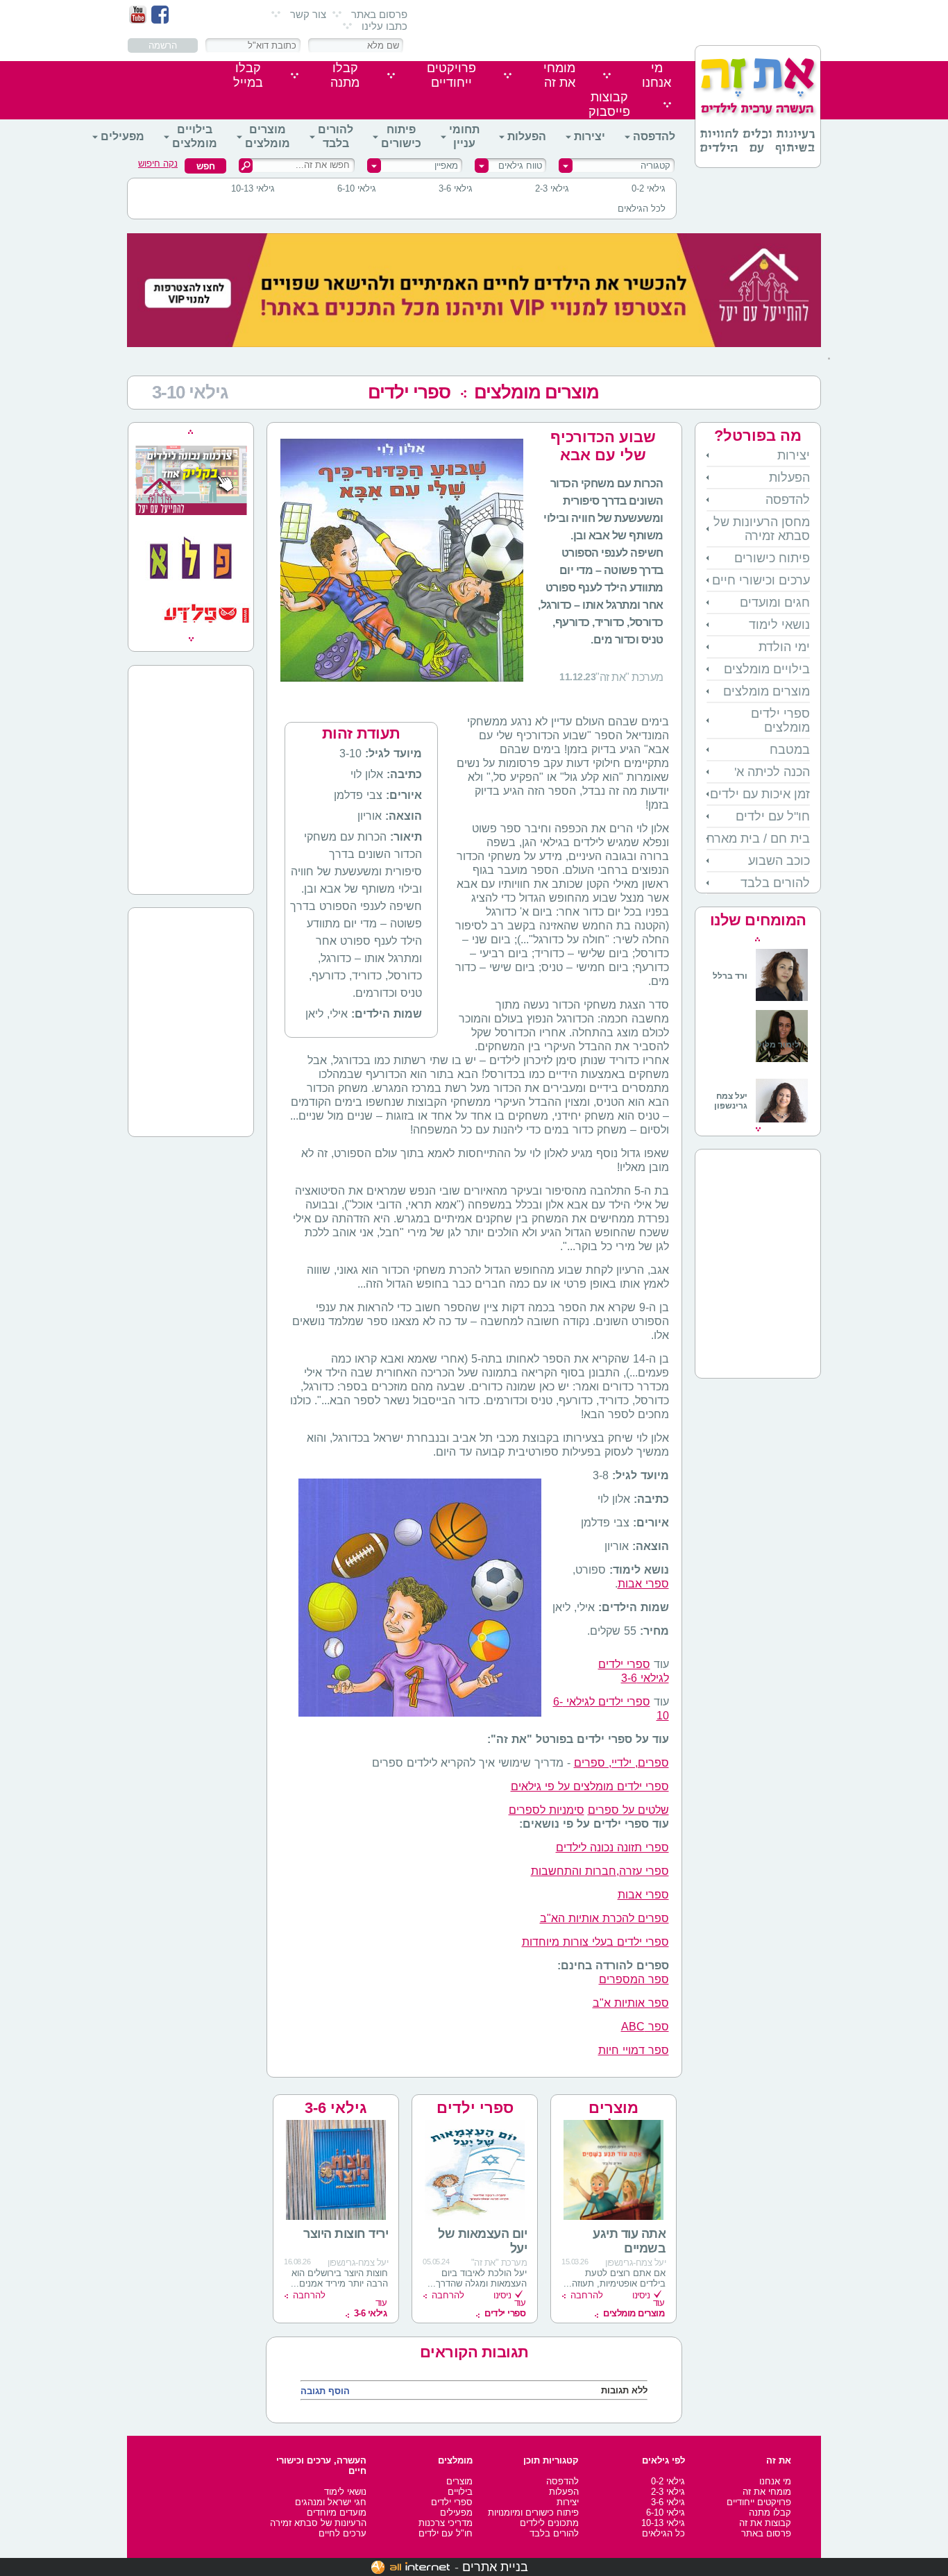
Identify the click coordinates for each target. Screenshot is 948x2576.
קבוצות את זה (765, 2523)
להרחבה (587, 2295)
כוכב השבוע (779, 861)
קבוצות (609, 104)
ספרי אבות (643, 1584)
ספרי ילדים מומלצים (780, 721)
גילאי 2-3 (552, 188)
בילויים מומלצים (195, 136)
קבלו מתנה (770, 2512)
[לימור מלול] (782, 1063)
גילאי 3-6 (456, 188)
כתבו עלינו (384, 26)
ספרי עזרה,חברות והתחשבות (600, 1871)
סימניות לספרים (547, 1810)
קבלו (345, 75)
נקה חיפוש (158, 163)
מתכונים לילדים (549, 2523)
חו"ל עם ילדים (773, 816)
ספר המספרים (634, 1979)
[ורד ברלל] (760, 999)
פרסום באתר (379, 14)
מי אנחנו (775, 2481)
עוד (634, 2308)
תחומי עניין (464, 136)
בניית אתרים (495, 2567)
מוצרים (459, 2481)
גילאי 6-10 (357, 188)
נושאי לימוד (779, 625)
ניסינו (641, 2295)
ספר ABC (645, 2027)
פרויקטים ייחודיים (759, 2502)
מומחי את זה (767, 2492)
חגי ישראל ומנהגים (331, 2502)
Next (758, 1129)
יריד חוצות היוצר (346, 2234)
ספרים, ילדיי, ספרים (621, 1763)
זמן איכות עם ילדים (760, 794)
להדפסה (654, 136)
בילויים (460, 2492)
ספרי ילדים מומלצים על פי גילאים (590, 1786)
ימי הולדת (784, 647)
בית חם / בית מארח (758, 839)
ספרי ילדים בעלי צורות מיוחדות (595, 1942)
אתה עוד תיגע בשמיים (629, 2241)
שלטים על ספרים (628, 1810)
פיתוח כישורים (401, 136)
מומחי (559, 75)
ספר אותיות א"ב (631, 2003)
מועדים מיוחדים (337, 2512)
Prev (757, 939)
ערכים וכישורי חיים (761, 580)
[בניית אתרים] (410, 2567)
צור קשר (308, 14)
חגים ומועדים (775, 603)
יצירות (590, 136)
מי (657, 75)
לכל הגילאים (642, 209)
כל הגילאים (663, 2533)
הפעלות (527, 136)
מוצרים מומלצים (268, 136)
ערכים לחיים (342, 2533)
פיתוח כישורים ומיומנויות (533, 2512)
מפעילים (122, 136)
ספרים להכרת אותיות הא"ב (604, 1918)
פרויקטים (451, 75)
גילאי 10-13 (253, 188)
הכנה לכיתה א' (772, 772)
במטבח (790, 750)
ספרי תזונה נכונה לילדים (612, 1847)
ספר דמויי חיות (634, 2050)
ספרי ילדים (409, 392)
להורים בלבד (336, 136)
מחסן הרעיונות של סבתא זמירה (762, 529)
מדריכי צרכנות (446, 2523)
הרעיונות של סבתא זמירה (318, 2523)
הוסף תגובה (325, 2391)
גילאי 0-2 (649, 188)
